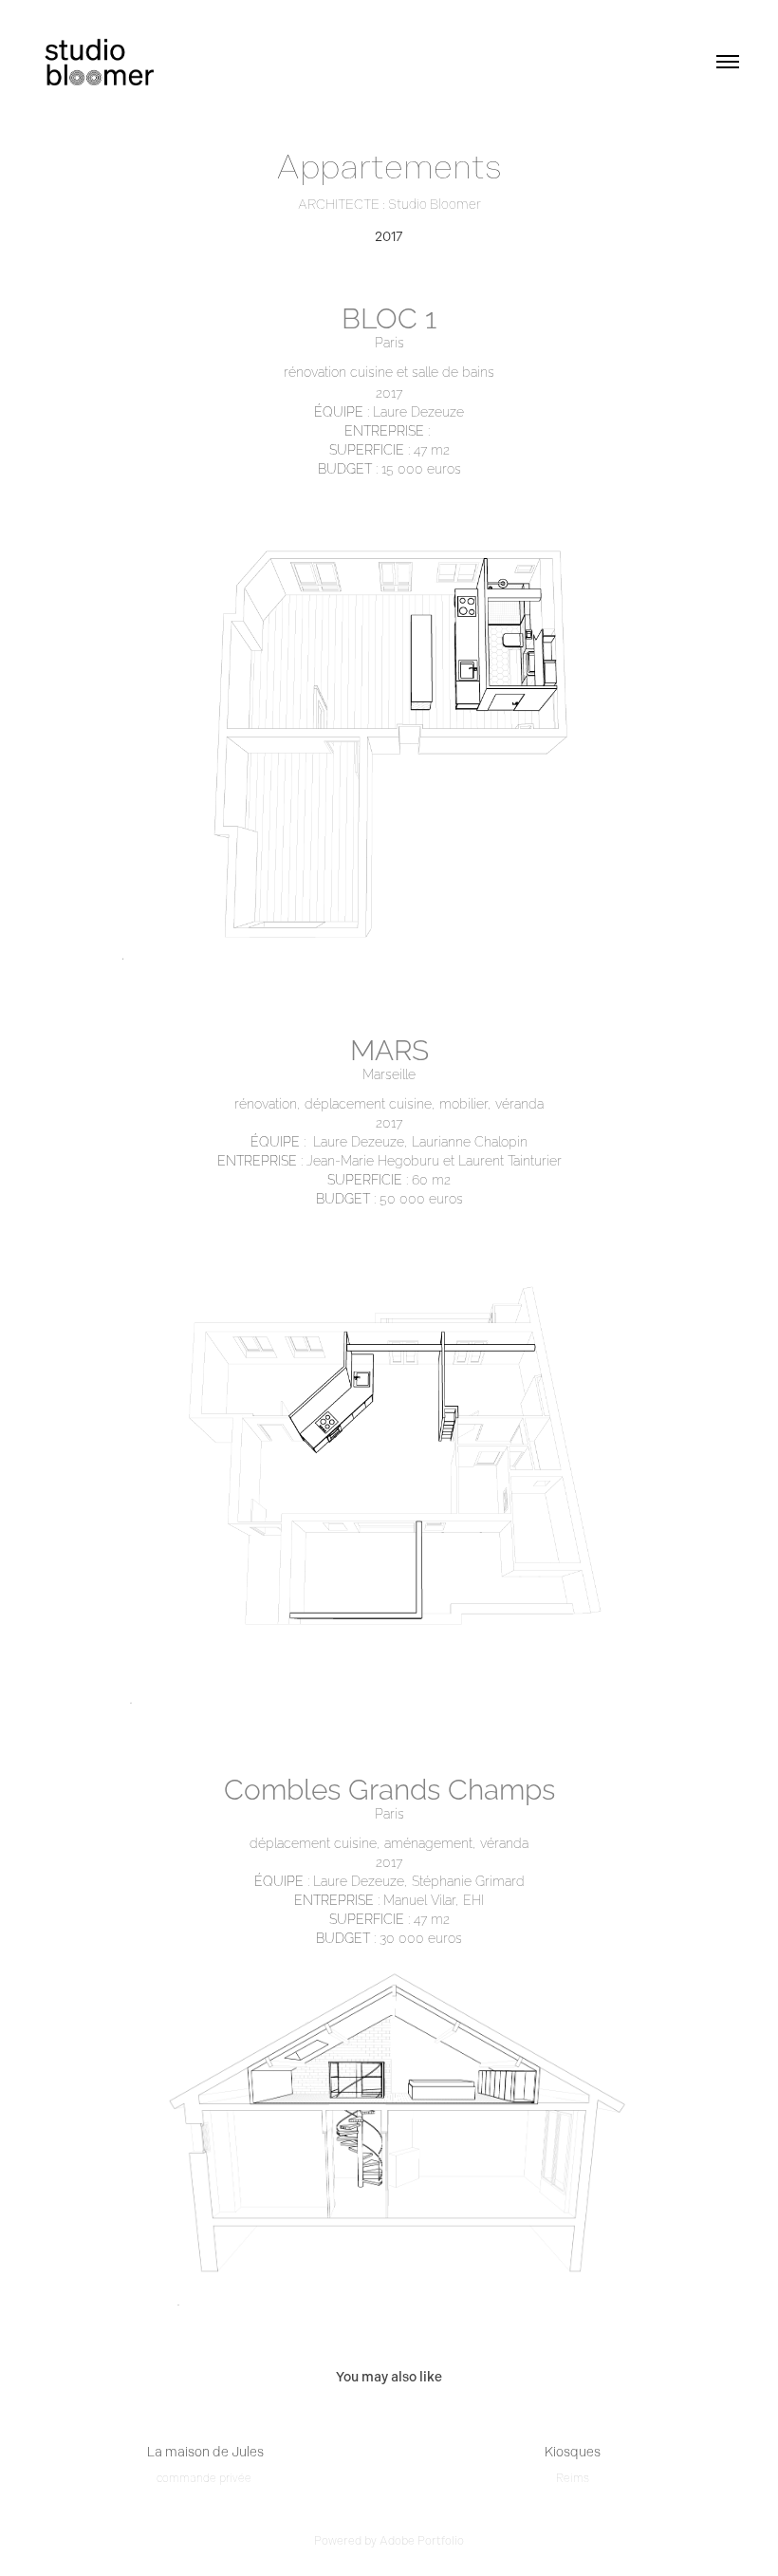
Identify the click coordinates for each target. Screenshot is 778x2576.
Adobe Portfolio (422, 2541)
